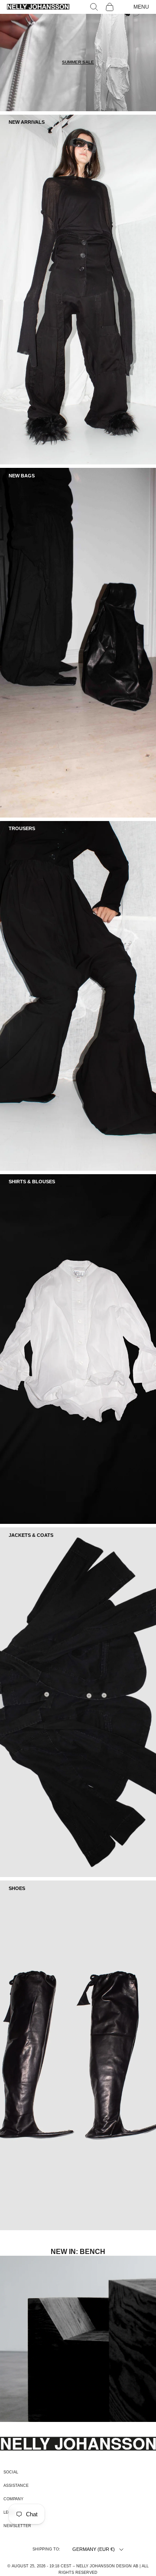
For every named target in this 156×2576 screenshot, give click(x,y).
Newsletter (17, 2526)
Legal (10, 2512)
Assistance (16, 2486)
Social (11, 2472)
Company (13, 2499)
